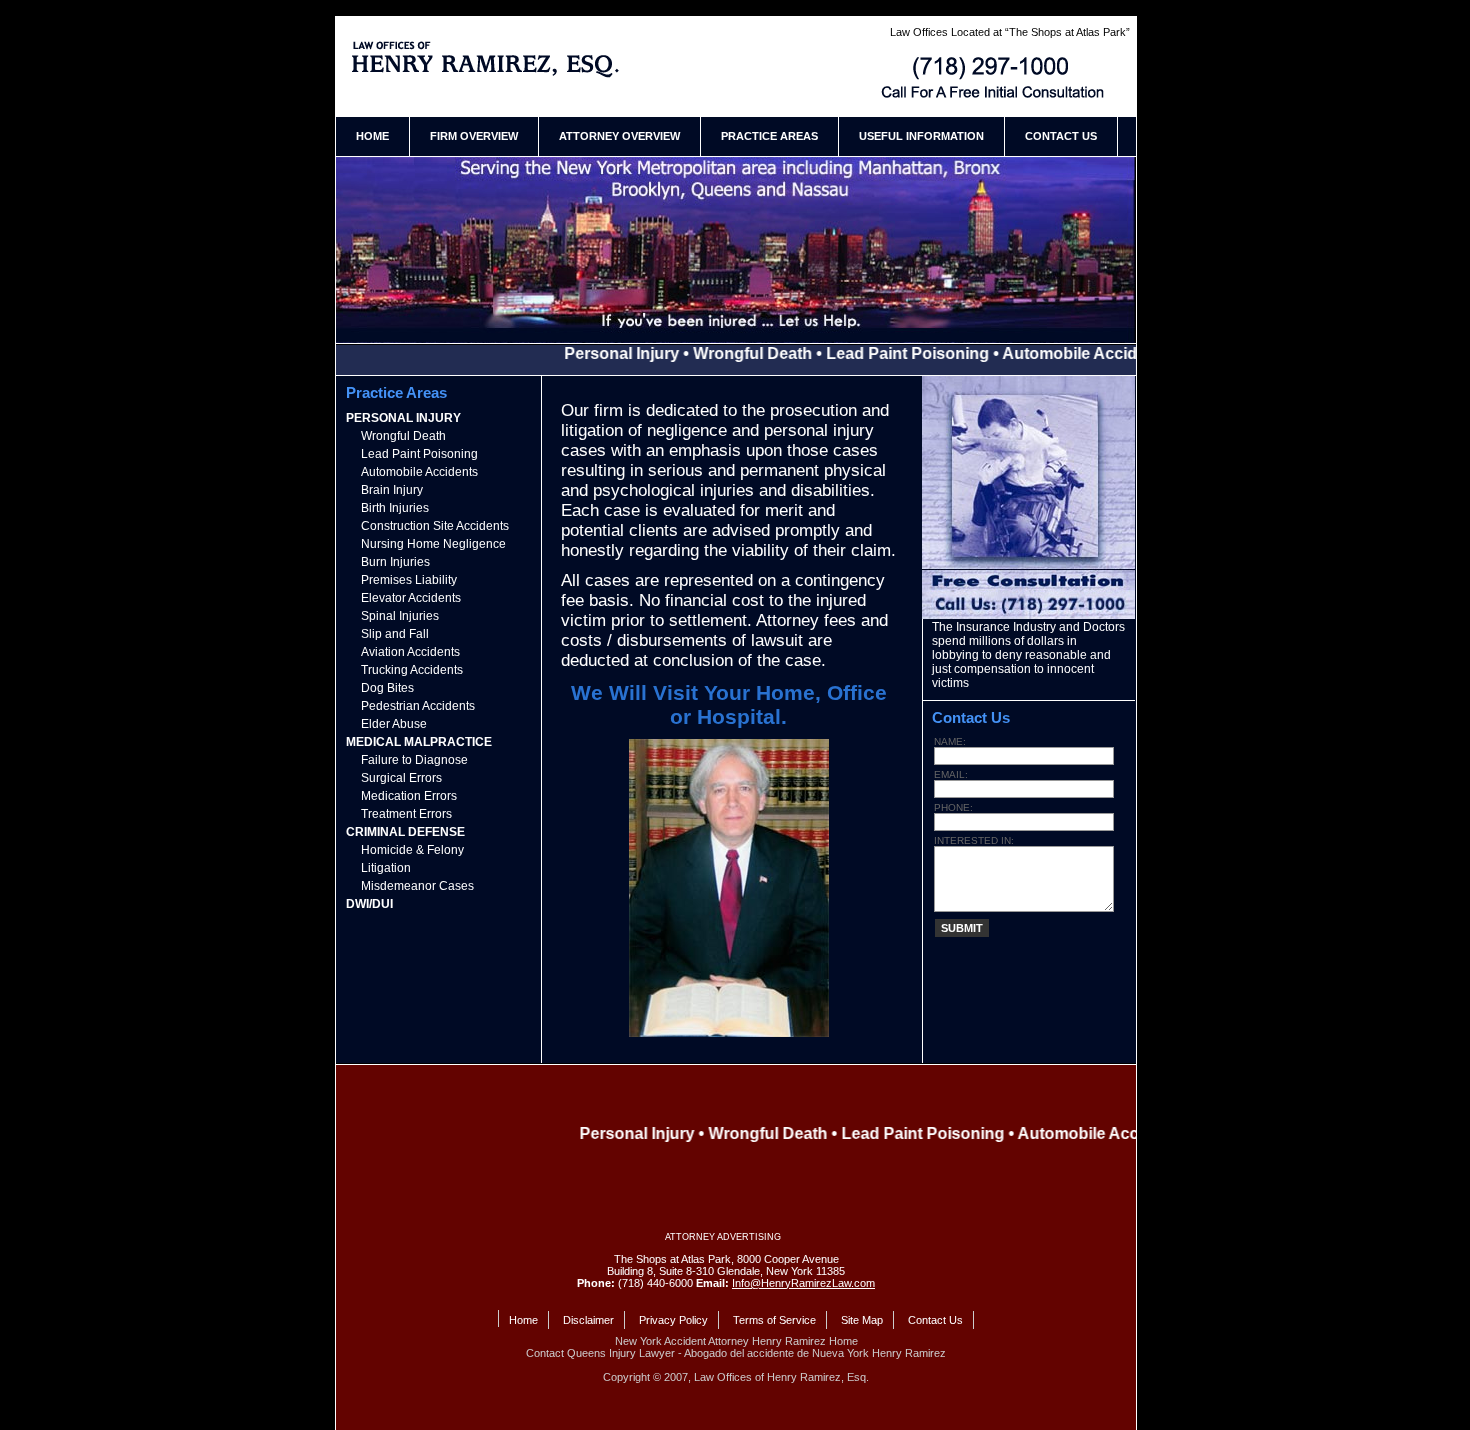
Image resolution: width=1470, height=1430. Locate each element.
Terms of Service (774, 1320)
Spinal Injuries (400, 616)
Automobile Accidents (419, 472)
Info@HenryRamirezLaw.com (803, 1283)
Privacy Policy (673, 1320)
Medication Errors (409, 796)
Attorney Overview (619, 136)
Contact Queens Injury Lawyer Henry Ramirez (996, 78)
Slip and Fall (395, 634)
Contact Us (1061, 136)
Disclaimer (588, 1320)
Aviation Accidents (410, 652)
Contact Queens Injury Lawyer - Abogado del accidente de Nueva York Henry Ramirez (736, 1353)
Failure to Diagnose (414, 760)
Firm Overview (474, 136)
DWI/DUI (369, 904)
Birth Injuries (395, 508)
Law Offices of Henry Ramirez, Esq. (781, 1377)
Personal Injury (403, 418)
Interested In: (974, 840)
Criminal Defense (405, 832)
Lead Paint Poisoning (419, 454)
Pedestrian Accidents (418, 706)
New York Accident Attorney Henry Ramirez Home (489, 59)
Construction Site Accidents (435, 526)
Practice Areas (769, 136)
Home (372, 136)
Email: (951, 774)
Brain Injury (392, 490)
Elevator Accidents (411, 598)
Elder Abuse (394, 724)
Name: (950, 741)
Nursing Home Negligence (433, 544)
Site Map (862, 1320)
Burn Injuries (395, 562)
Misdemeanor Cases (417, 886)
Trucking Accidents (412, 670)
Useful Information (921, 136)
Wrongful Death (403, 436)
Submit (962, 928)
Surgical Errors (401, 778)
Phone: (953, 807)
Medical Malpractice (419, 742)
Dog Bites (387, 688)
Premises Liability (409, 580)
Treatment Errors (406, 814)
